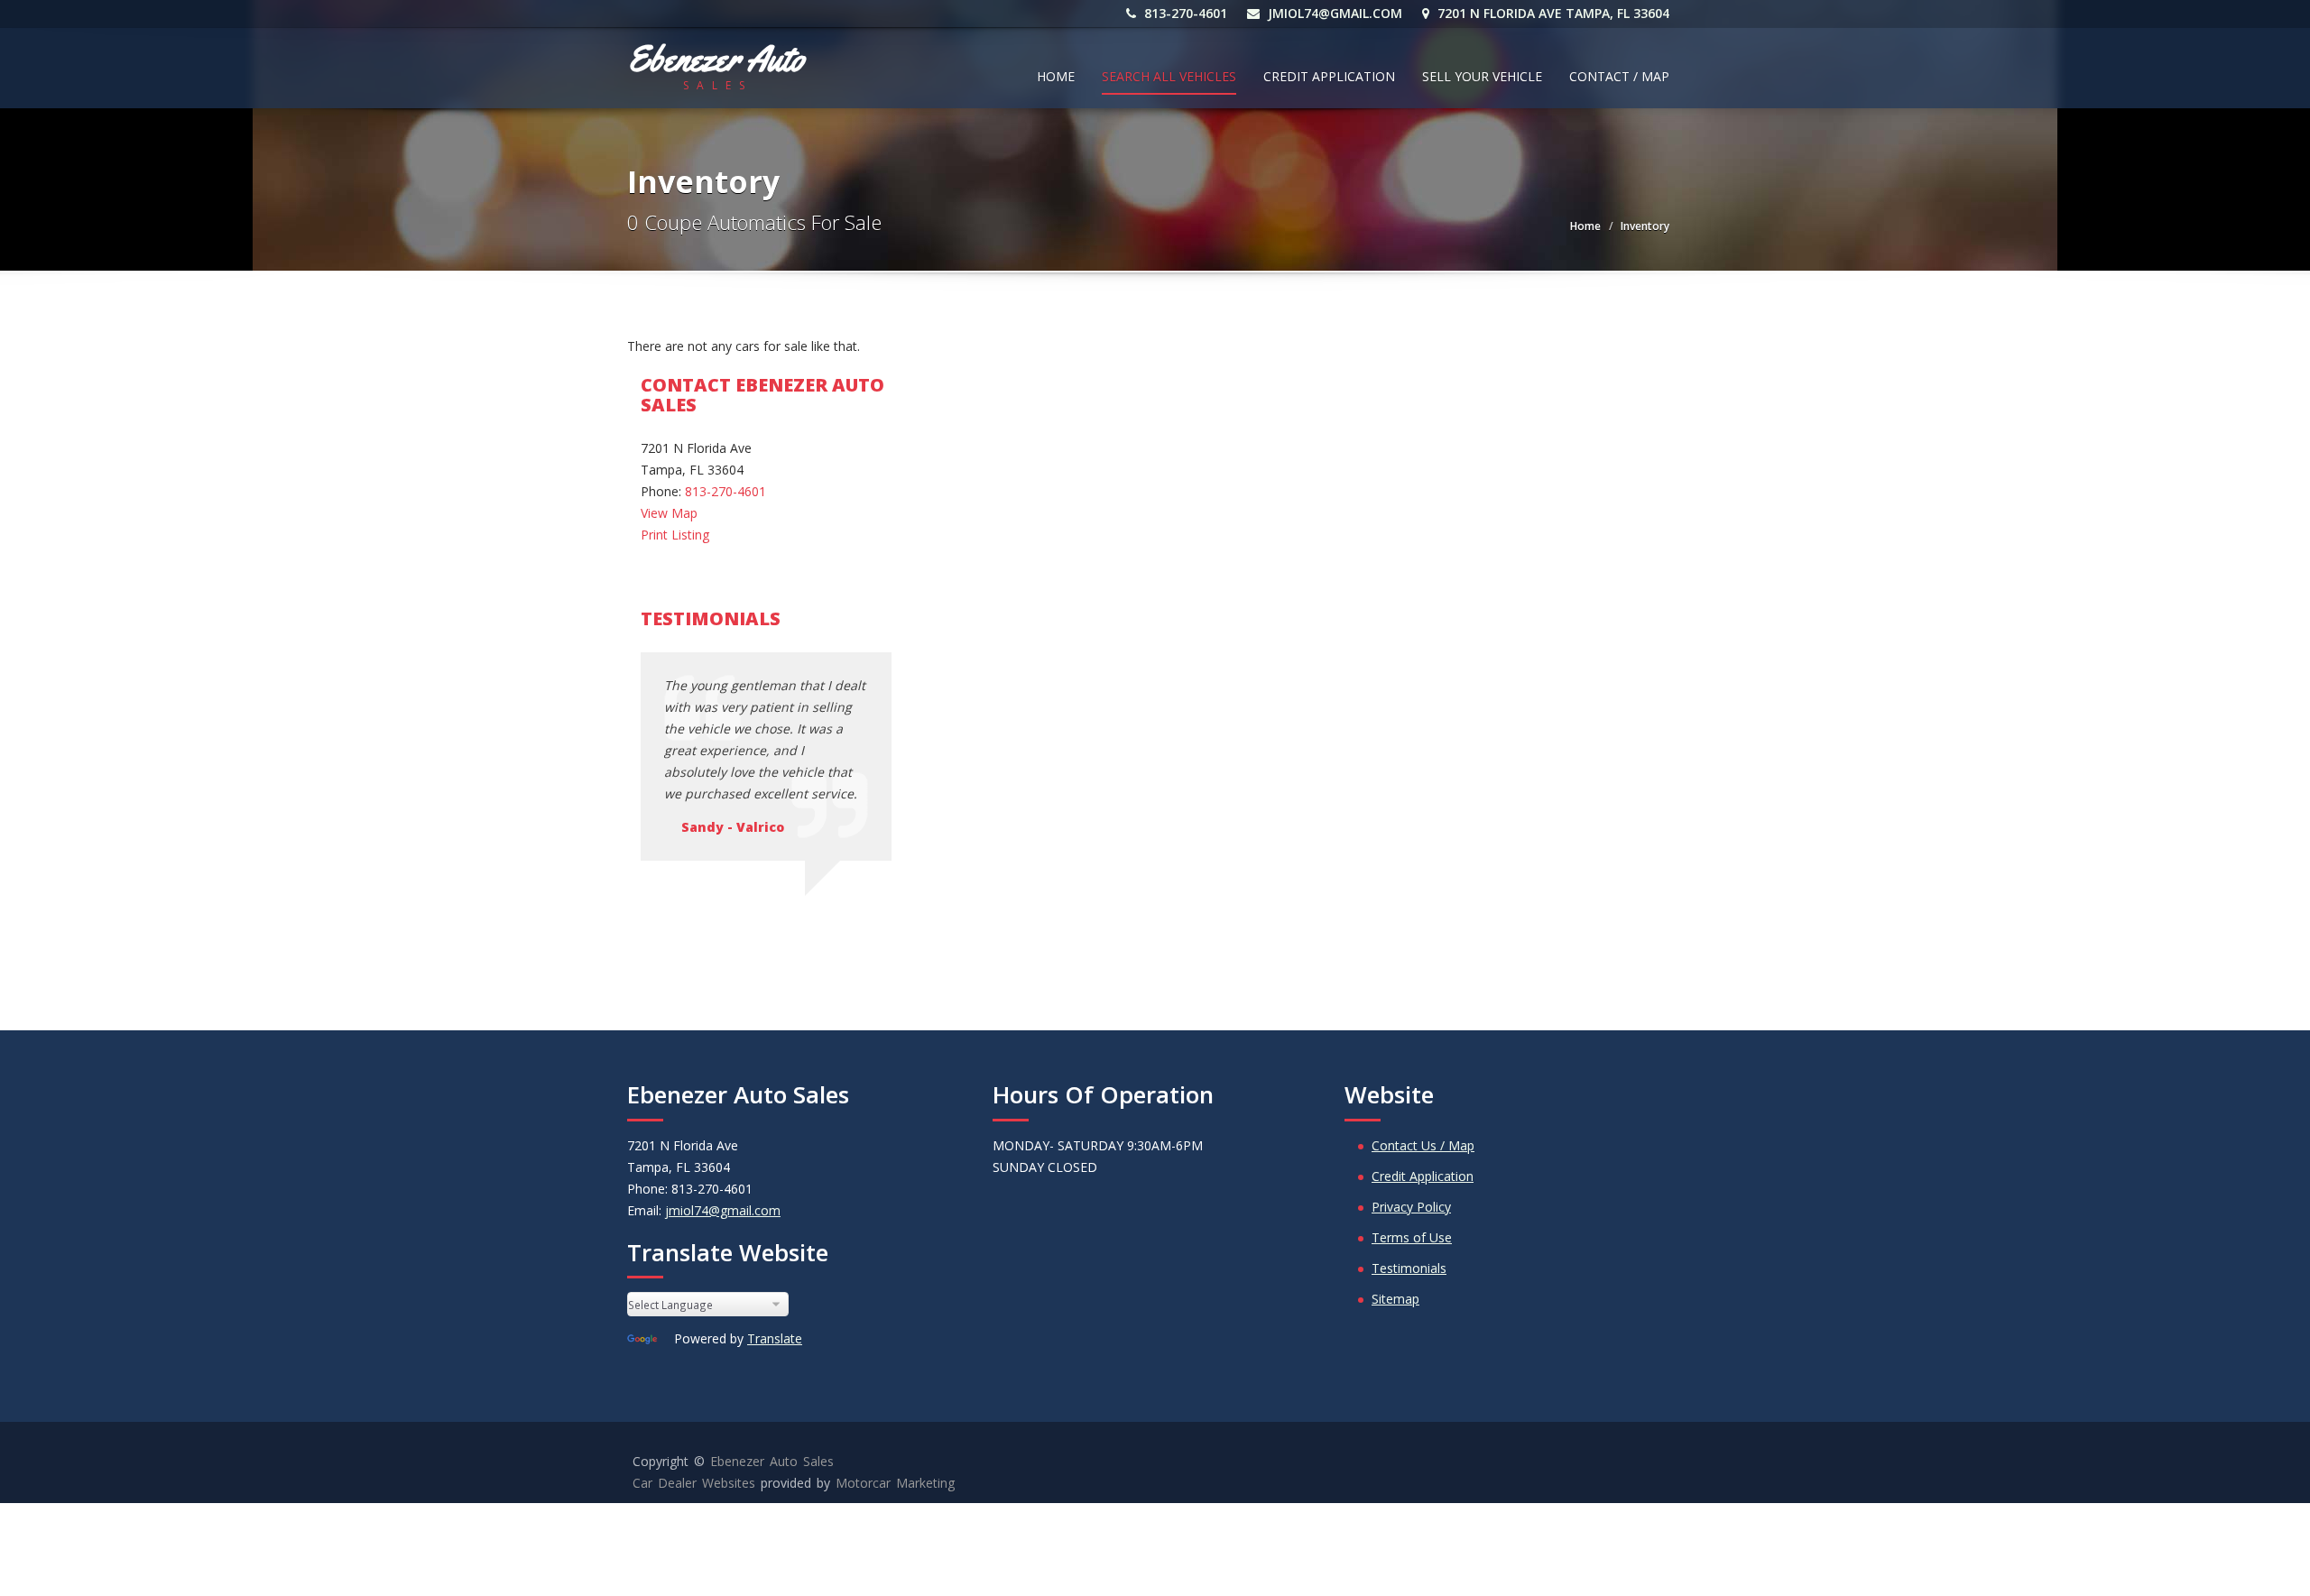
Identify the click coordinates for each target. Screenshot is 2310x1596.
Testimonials (1409, 1268)
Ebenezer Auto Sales (772, 1461)
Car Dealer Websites (694, 1483)
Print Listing (675, 535)
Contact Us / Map (1423, 1145)
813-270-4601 (1184, 13)
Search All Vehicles (1169, 76)
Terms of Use (1412, 1237)
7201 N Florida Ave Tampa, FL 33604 (1552, 13)
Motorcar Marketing (895, 1483)
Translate (775, 1338)
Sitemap (1395, 1299)
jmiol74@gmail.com (1333, 13)
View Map (669, 513)
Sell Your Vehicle (1482, 76)
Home (1056, 76)
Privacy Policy (1411, 1207)
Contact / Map (1619, 76)
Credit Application (1329, 76)
